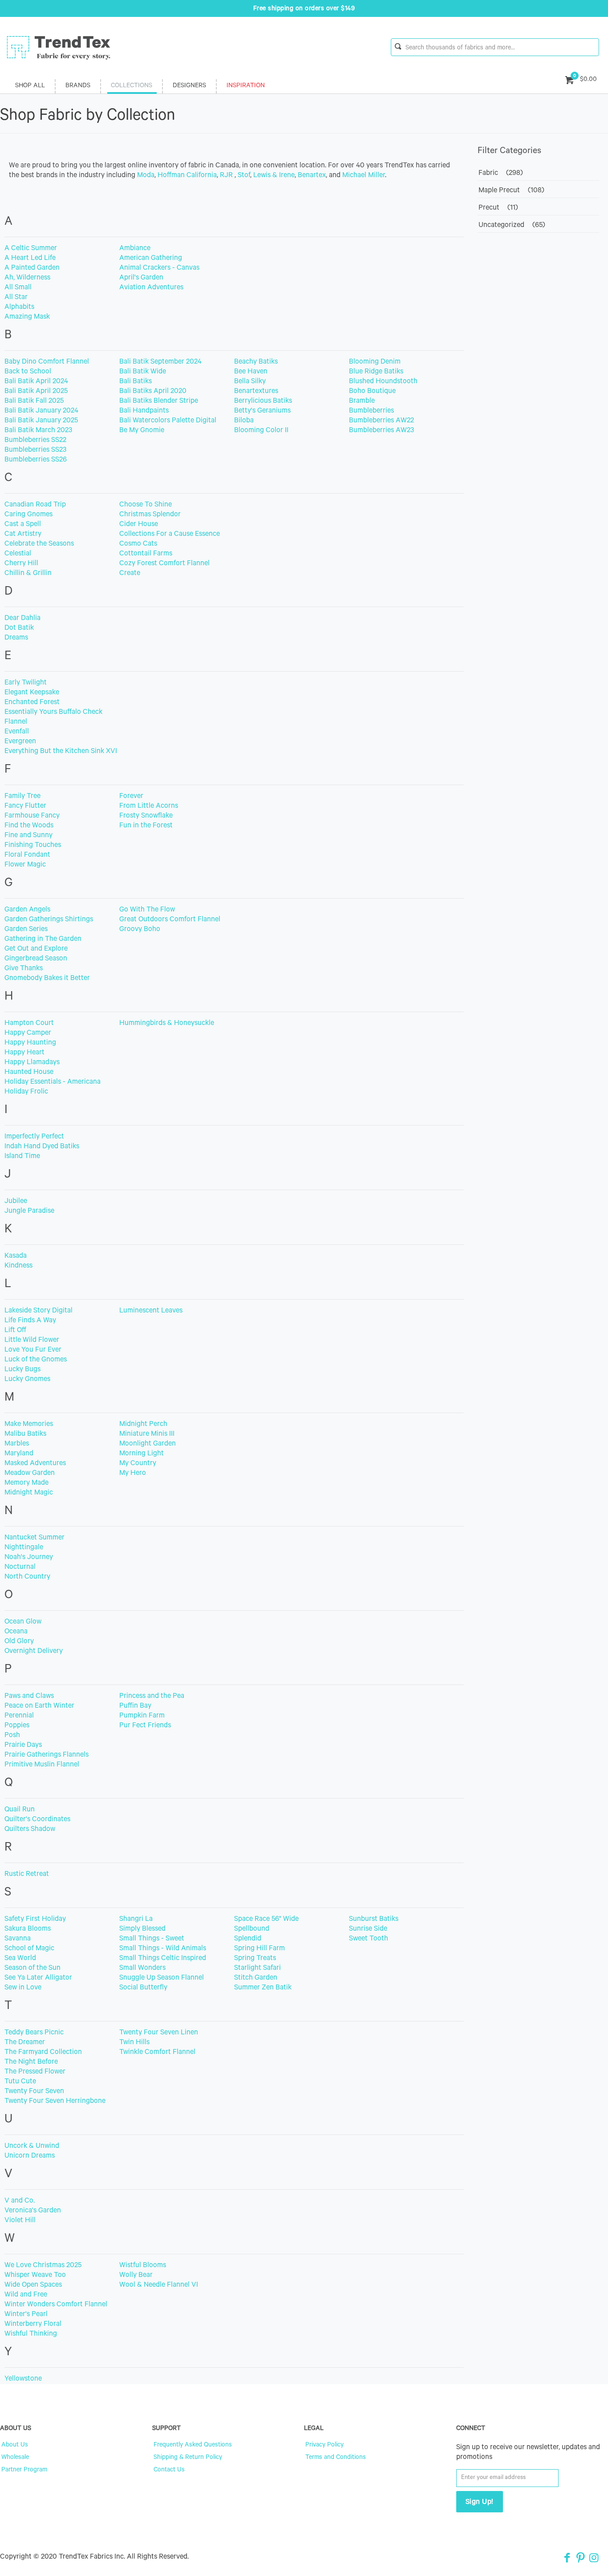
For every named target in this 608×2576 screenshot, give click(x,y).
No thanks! (218, 1341)
